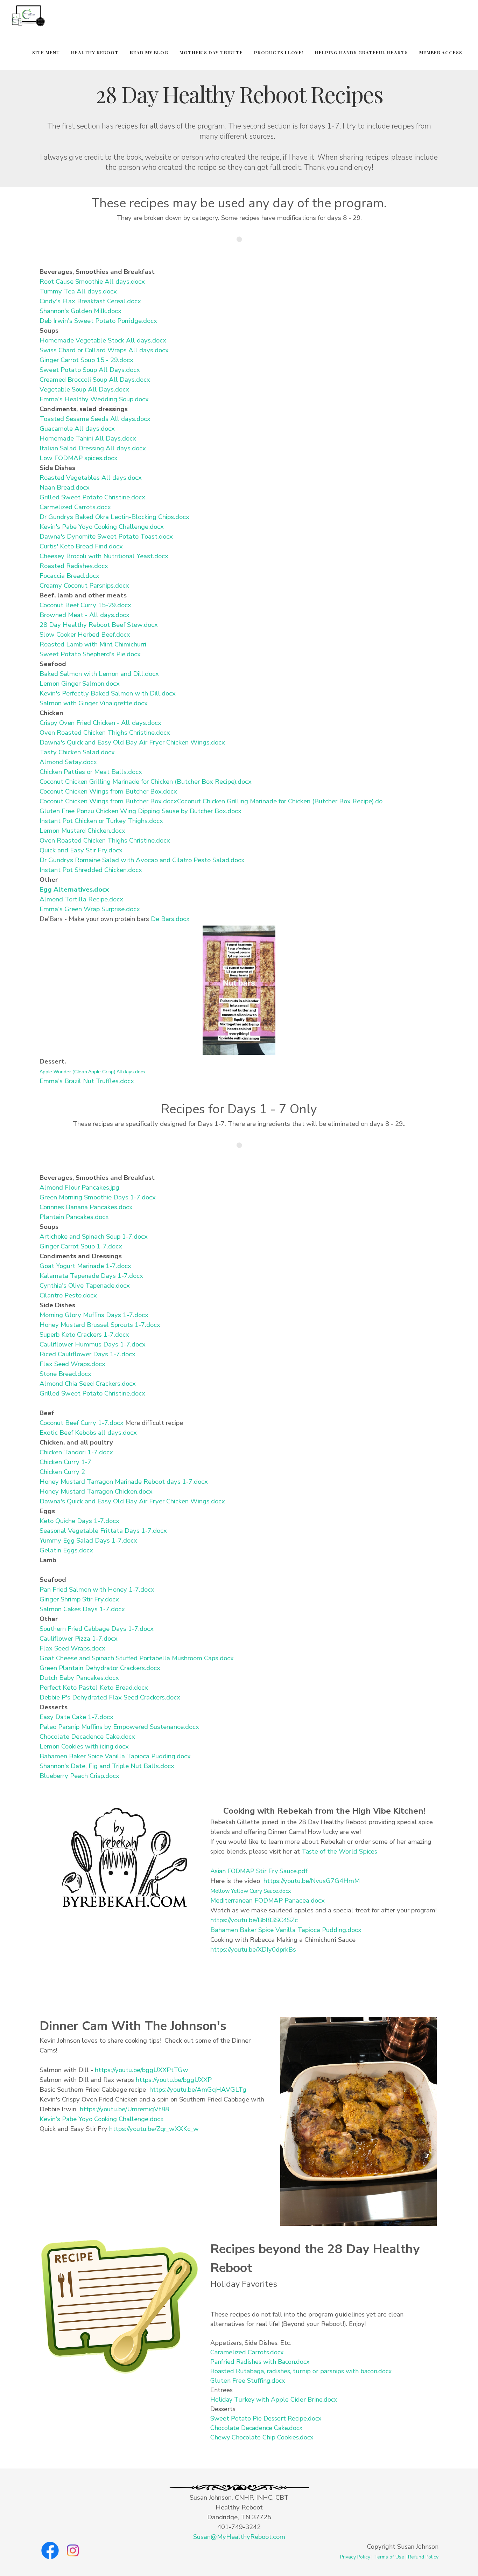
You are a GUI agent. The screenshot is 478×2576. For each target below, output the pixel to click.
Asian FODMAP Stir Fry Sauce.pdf (259, 1871)
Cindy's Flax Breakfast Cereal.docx (90, 301)
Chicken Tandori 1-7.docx (76, 1452)
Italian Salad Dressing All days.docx (93, 448)
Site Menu (46, 52)
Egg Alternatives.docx (74, 889)
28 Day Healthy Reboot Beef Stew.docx (99, 625)
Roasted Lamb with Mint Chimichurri (93, 644)
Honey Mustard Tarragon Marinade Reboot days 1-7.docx (124, 1482)
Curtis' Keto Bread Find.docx (81, 546)
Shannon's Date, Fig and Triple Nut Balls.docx (107, 1766)
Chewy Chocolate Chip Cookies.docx (262, 2437)
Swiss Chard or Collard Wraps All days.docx (104, 350)
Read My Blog (149, 52)
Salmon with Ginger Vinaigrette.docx (94, 703)
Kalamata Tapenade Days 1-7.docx (91, 1276)
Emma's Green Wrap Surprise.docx (90, 909)
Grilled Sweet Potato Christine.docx (92, 497)
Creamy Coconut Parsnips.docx (84, 586)
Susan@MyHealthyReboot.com (239, 2537)
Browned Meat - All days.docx (85, 615)
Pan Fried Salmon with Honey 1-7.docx (97, 1590)
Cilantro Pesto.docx (68, 1295)
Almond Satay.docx (68, 762)
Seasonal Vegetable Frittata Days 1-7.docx (103, 1531)
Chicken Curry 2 (62, 1472)
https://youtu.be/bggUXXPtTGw (142, 2070)
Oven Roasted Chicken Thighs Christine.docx (105, 733)
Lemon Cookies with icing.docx (84, 1746)
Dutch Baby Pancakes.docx (79, 1678)
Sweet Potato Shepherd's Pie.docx (90, 654)
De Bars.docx (170, 919)
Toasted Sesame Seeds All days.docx (95, 419)
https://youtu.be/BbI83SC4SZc (254, 1920)
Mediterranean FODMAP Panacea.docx (268, 1900)
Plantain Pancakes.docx (74, 1217)
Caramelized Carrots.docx (247, 2352)
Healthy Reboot (95, 52)
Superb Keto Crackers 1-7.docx (84, 1335)
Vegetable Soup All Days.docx (84, 389)
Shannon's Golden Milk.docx (80, 311)
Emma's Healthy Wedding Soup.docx (94, 399)
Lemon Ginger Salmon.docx (80, 684)
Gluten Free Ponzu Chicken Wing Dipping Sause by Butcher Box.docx (140, 811)
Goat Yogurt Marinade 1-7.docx (85, 1266)
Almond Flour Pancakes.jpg (79, 1187)
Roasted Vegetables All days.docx (91, 478)
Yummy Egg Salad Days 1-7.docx (88, 1540)
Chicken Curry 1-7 (65, 1462)
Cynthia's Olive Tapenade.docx (85, 1286)
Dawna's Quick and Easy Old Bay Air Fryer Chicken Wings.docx (132, 742)
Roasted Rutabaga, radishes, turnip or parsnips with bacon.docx (301, 2371)
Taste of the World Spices (339, 1851)
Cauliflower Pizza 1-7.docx (79, 1639)
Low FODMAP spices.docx (79, 458)
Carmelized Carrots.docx (75, 507)
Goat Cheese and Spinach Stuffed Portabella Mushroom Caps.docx (137, 1658)
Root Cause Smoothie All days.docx (92, 282)
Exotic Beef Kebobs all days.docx (88, 1433)
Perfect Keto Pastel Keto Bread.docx (94, 1688)
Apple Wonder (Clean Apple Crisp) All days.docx (93, 1072)
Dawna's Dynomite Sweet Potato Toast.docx (106, 536)
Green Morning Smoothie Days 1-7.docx (98, 1197)
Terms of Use (389, 2557)
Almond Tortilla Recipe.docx (81, 899)
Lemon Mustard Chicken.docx (82, 831)
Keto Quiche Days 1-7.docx (79, 1521)
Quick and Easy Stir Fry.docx (81, 850)
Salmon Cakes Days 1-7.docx (82, 1609)
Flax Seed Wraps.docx (72, 1364)
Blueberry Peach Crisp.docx (79, 1776)
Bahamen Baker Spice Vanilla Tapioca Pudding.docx (115, 1756)
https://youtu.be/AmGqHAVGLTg (198, 2090)
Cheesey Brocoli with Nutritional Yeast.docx (104, 556)
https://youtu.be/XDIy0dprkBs (253, 1950)
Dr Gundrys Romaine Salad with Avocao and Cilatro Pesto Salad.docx (142, 860)
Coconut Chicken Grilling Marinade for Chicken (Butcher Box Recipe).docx (146, 782)
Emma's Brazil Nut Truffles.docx (87, 1081)
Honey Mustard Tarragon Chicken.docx (96, 1491)
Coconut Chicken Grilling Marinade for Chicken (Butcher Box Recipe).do (280, 801)
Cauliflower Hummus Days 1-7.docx (93, 1344)
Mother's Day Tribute (211, 52)
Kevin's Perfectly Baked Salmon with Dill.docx (108, 693)
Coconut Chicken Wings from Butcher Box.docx (108, 791)
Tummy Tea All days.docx (78, 291)
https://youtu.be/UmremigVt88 (124, 2109)
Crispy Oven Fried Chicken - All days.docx (100, 723)
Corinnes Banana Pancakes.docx (86, 1207)
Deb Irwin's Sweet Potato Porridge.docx (98, 321)
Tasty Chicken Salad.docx (77, 752)
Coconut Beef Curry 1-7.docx (82, 1423)
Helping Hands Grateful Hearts (361, 52)
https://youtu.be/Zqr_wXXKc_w (154, 2129)
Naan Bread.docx (65, 487)
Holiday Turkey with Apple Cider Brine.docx (274, 2400)
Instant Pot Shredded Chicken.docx (91, 870)
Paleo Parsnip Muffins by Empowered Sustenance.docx (119, 1727)
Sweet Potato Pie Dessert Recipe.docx (266, 2418)
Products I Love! (279, 52)
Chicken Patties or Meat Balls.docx (91, 772)
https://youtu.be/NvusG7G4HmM (312, 1881)
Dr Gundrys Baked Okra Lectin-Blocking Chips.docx (114, 517)
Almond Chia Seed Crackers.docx (88, 1384)
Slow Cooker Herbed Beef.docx (85, 635)
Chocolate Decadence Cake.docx (87, 1737)
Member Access (441, 52)
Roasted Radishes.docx (74, 566)
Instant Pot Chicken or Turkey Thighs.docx (101, 821)
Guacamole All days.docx (77, 429)
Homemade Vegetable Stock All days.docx (103, 340)
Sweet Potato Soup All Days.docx (90, 370)
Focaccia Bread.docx (69, 576)
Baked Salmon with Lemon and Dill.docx (99, 674)
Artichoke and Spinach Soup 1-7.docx (94, 1237)
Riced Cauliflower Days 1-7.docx (87, 1354)
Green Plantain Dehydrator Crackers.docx (100, 1668)
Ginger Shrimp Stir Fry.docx (79, 1599)
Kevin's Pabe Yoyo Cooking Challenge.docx (102, 527)
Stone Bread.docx (65, 1374)
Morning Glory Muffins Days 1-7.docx (94, 1315)
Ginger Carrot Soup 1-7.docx (81, 1246)
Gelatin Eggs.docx (66, 1550)
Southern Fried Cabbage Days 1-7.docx (97, 1629)
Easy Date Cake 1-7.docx (76, 1717)
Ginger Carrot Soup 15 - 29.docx (86, 360)
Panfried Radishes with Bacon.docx (260, 2362)
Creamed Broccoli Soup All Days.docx (95, 380)
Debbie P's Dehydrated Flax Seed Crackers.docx (110, 1697)
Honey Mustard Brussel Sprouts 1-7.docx (100, 1325)
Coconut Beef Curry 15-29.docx (85, 605)
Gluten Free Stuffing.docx (248, 2381)
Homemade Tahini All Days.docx (88, 438)
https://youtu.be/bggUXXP (174, 2080)
